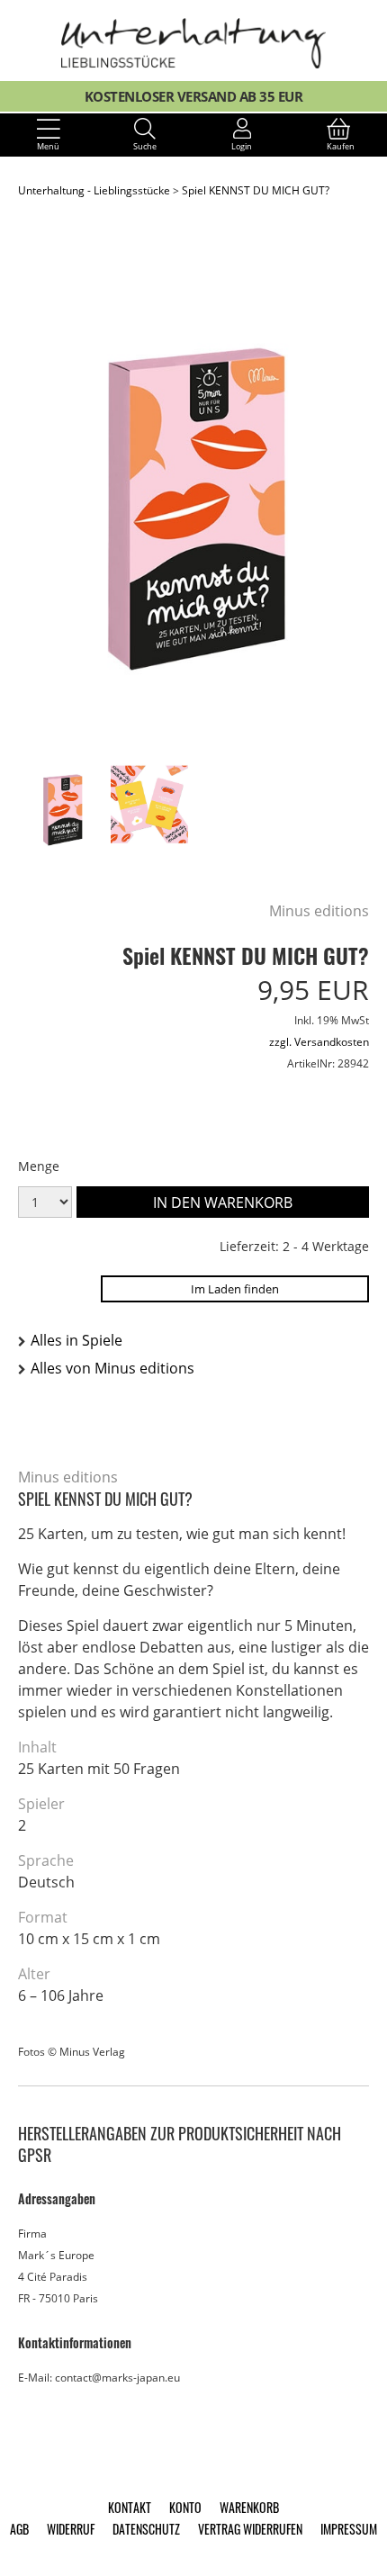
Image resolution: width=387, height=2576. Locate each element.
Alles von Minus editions (112, 1368)
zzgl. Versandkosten (319, 1042)
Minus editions (319, 911)
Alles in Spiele (76, 1340)
